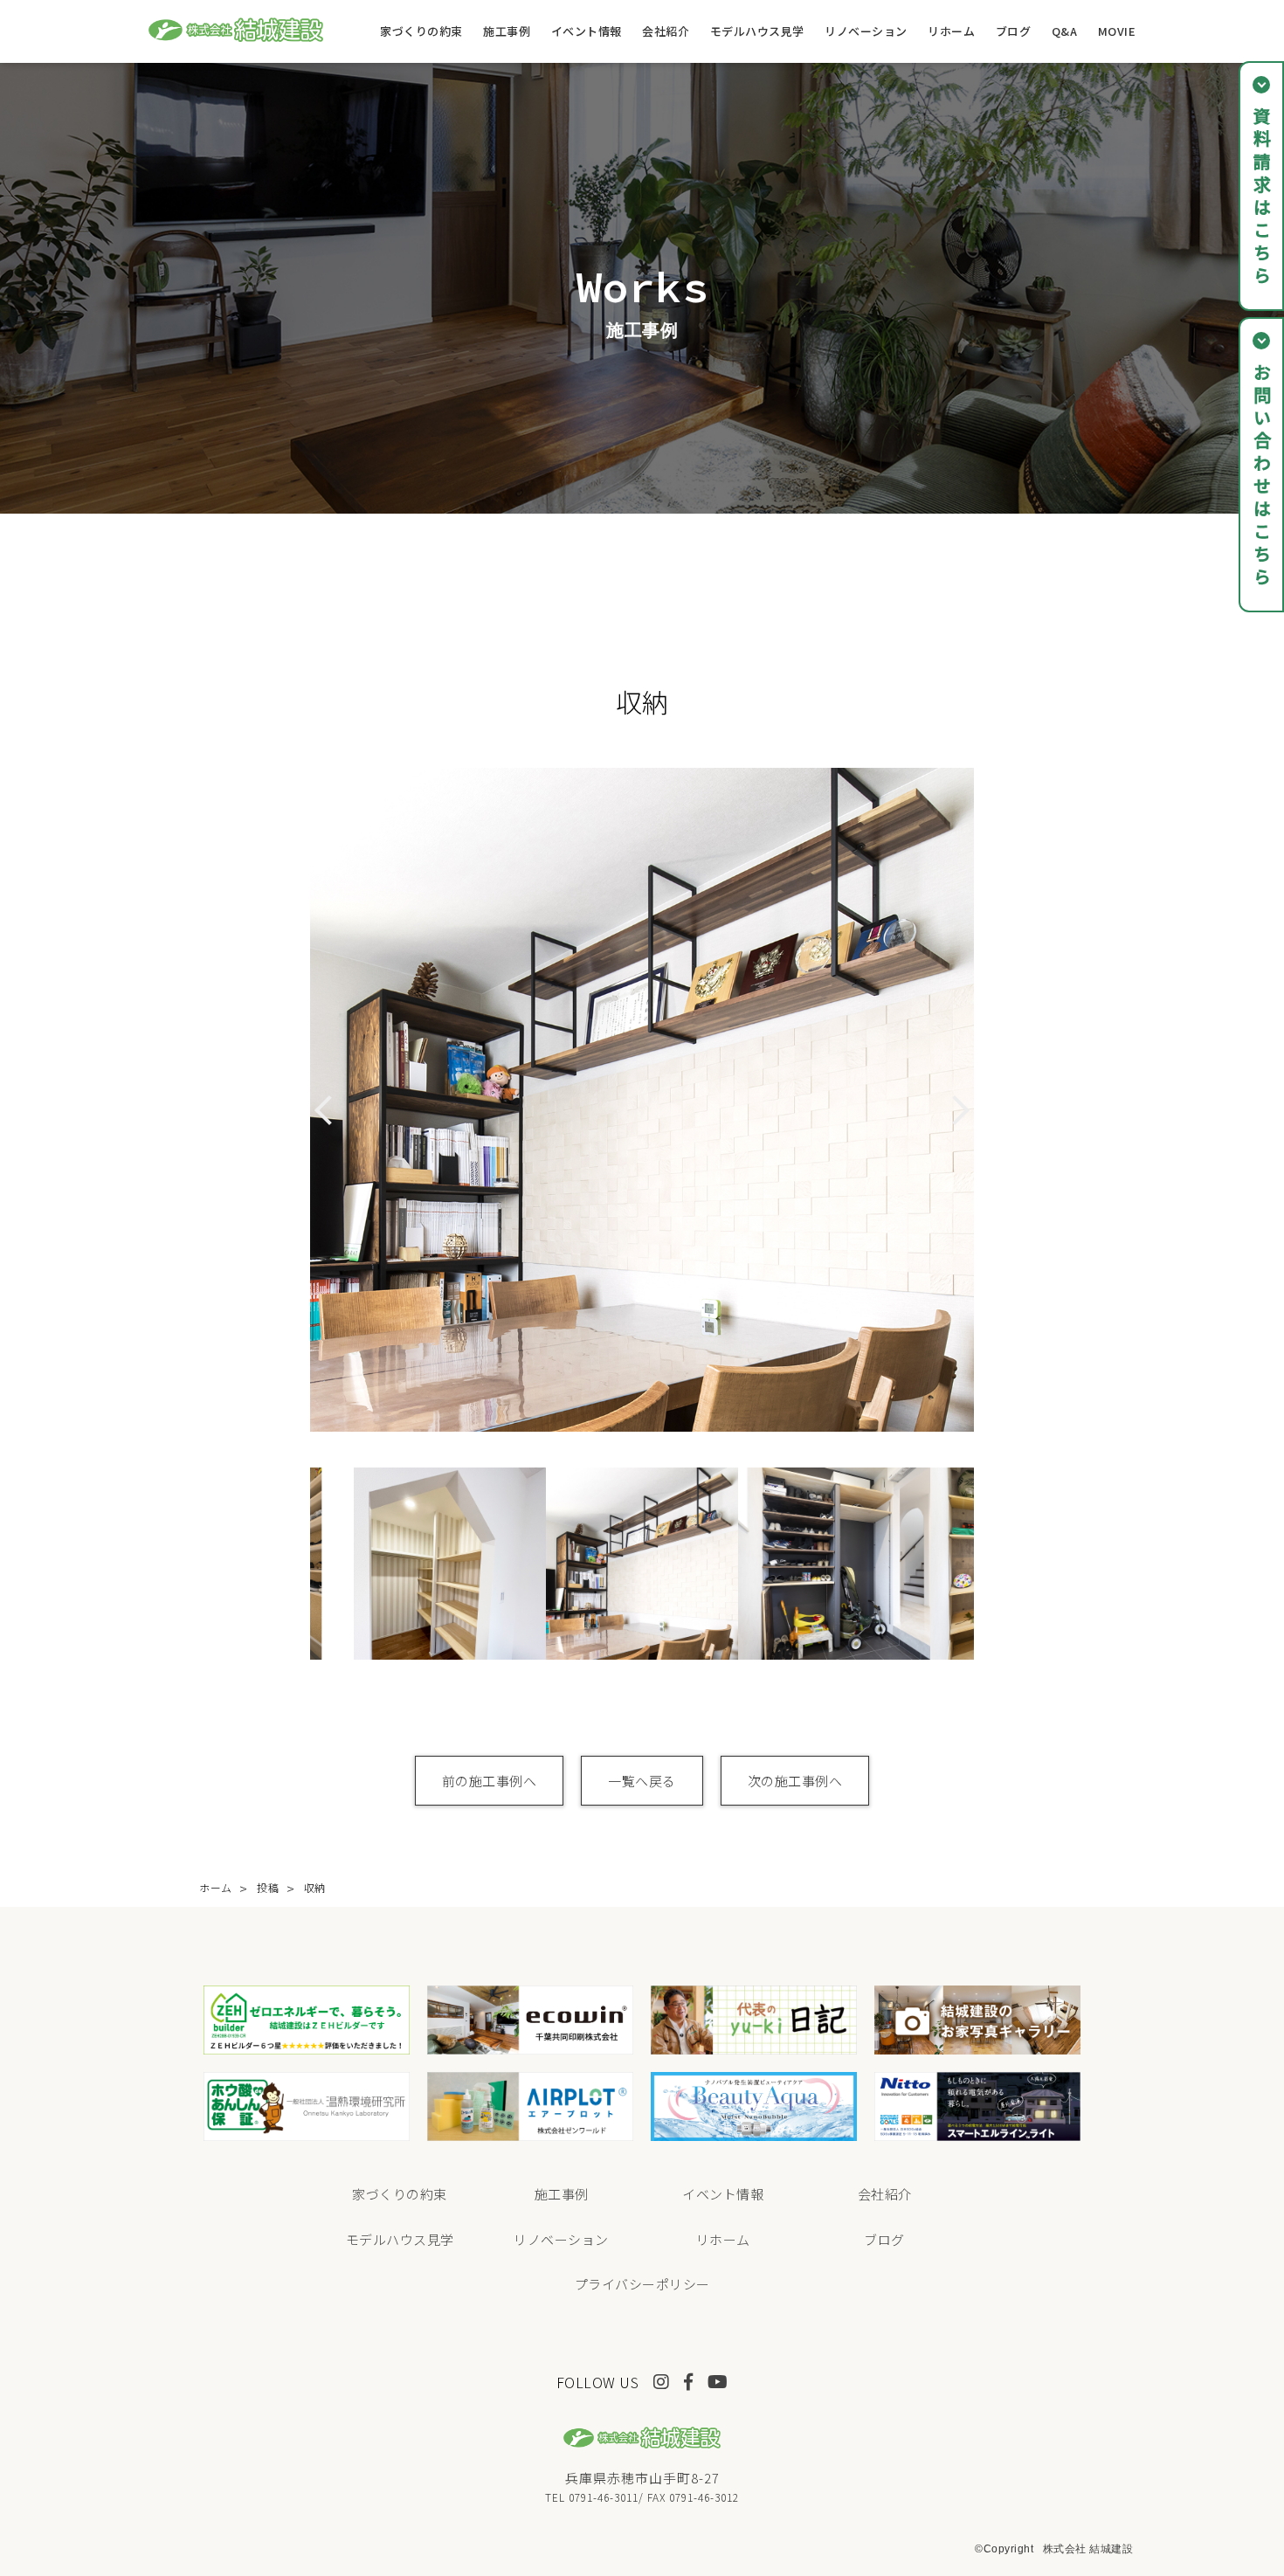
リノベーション (866, 31)
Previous (297, 1564)
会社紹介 (666, 31)
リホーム (951, 31)
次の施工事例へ (795, 1781)
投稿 (268, 1887)
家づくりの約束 (421, 31)
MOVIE (1117, 31)
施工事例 (507, 31)
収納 (315, 1887)
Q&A (1065, 31)
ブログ (1014, 31)
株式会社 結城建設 (1088, 2549)
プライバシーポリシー (642, 2284)
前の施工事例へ (490, 1781)
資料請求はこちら (1262, 197)
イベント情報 (587, 31)
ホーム (216, 1887)
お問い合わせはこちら (1262, 476)
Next (987, 1564)
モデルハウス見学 (757, 31)
